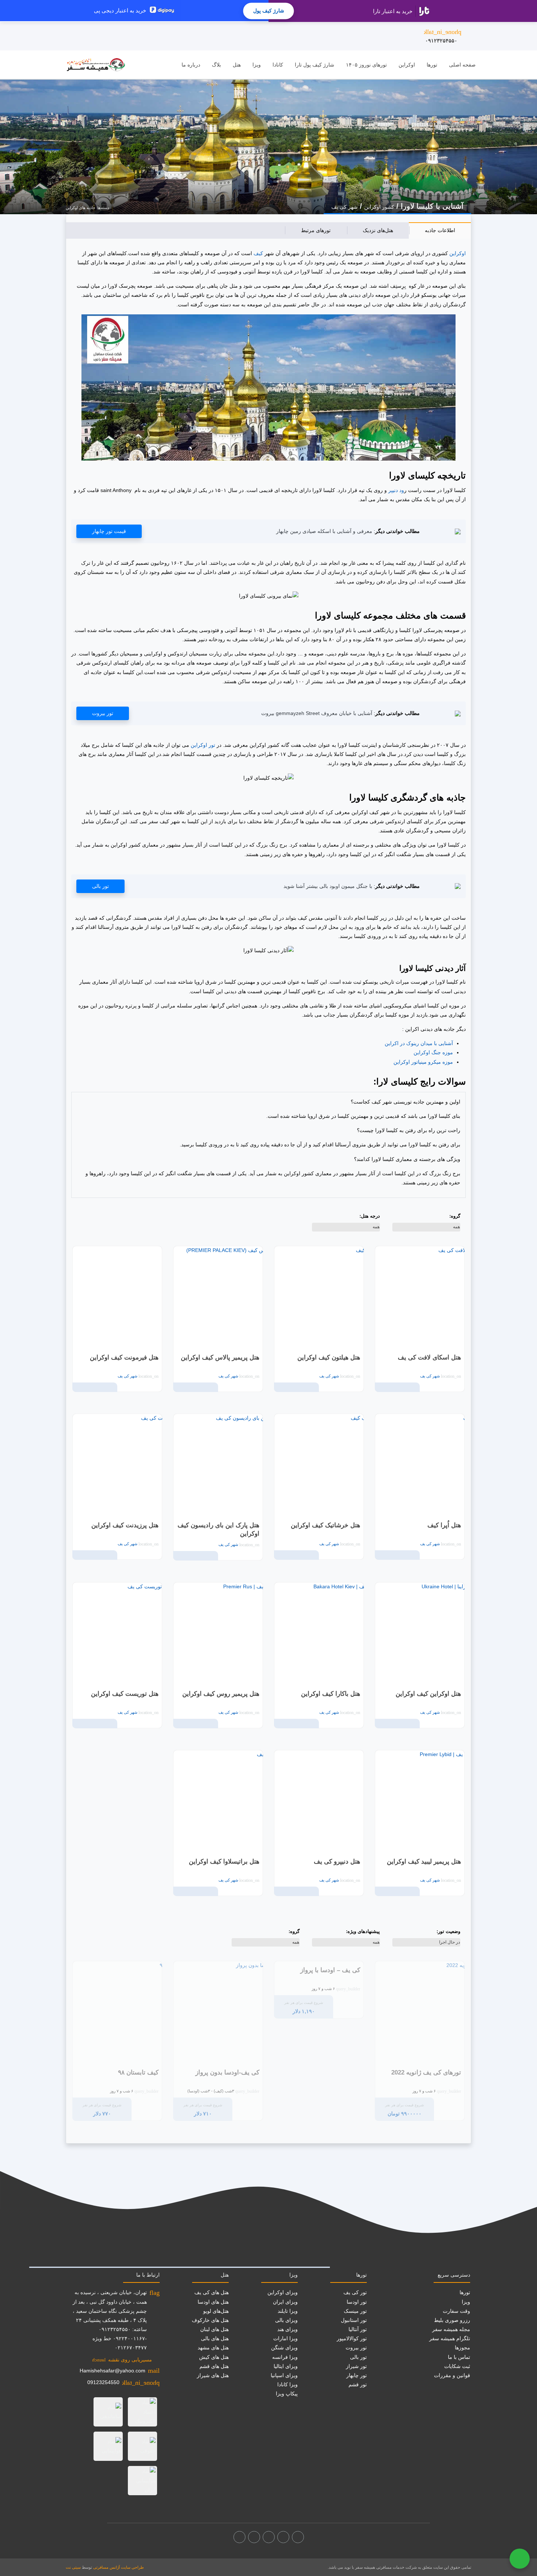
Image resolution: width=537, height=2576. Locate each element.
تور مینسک (355, 2311)
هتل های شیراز (213, 2375)
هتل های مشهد (213, 2348)
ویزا (257, 65)
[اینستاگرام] (283, 2537)
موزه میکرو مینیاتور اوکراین (423, 1062)
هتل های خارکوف (210, 2320)
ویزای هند (287, 2329)
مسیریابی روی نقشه (122, 2360)
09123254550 (103, 2382)
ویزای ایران (285, 2302)
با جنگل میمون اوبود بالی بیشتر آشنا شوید (328, 886)
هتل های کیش (214, 2357)
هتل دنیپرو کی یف (337, 1862)
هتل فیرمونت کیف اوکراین (124, 1357)
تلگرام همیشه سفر (450, 2338)
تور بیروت (103, 713)
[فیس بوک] (298, 2537)
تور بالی (100, 886)
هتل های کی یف (212, 2292)
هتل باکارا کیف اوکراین (331, 1694)
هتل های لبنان (214, 2329)
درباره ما (191, 65)
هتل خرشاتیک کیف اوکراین (325, 1525)
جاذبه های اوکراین (81, 208)
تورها (432, 65)
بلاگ (216, 65)
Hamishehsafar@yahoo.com (113, 2371)
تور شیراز (356, 2366)
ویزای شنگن (284, 2348)
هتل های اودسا (213, 2302)
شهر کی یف (344, 207)
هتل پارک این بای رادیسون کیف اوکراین (218, 1530)
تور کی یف (355, 2292)
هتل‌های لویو (216, 2311)
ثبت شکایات (457, 2366)
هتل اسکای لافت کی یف (429, 1357)
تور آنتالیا (358, 2329)
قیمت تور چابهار (109, 531)
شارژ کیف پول (269, 11)
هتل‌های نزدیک (378, 230)
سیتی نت (73, 2567)
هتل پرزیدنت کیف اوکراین (125, 1525)
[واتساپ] (239, 2537)
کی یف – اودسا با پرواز (330, 1970)
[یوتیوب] (254, 2537)
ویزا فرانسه (285, 2357)
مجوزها (462, 2348)
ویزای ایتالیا (286, 2366)
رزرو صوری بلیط (452, 2320)
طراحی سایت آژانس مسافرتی (119, 2567)
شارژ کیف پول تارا (315, 65)
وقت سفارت (456, 2311)
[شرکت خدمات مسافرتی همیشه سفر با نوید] (96, 65)
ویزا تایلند (288, 2311)
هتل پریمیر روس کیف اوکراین (221, 1694)
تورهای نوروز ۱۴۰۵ (366, 65)
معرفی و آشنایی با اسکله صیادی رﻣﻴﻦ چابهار (324, 531)
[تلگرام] (269, 2537)
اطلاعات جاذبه (440, 230)
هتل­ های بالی (215, 2338)
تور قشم (358, 2384)
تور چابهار (357, 2375)
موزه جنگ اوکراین (433, 1052)
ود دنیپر (396, 490)
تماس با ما (459, 2357)
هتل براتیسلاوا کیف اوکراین (224, 1862)
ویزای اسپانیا (284, 2375)
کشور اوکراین (379, 207)
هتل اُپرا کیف (444, 1525)
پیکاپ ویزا (287, 2394)
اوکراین (458, 253)
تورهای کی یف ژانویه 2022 (426, 2072)
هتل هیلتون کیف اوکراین (329, 1357)
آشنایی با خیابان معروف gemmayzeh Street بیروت (317, 713)
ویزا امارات (285, 2338)
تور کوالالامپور (352, 2338)
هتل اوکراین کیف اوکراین (428, 1694)
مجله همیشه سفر (451, 2329)
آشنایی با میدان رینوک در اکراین (419, 1043)
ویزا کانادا (287, 2384)
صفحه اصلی (462, 65)
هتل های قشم (214, 2366)
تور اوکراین (203, 745)
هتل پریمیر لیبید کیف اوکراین (424, 1862)
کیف (258, 253)
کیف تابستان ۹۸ (138, 2072)
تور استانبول (354, 2320)
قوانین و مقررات (452, 2375)
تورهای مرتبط (316, 230)
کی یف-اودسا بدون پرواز (227, 2072)
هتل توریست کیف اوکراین (125, 1694)
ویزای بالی (286, 2320)
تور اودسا (357, 2302)
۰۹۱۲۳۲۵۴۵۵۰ (443, 36)
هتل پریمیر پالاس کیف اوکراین (220, 1357)
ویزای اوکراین (283, 2292)
